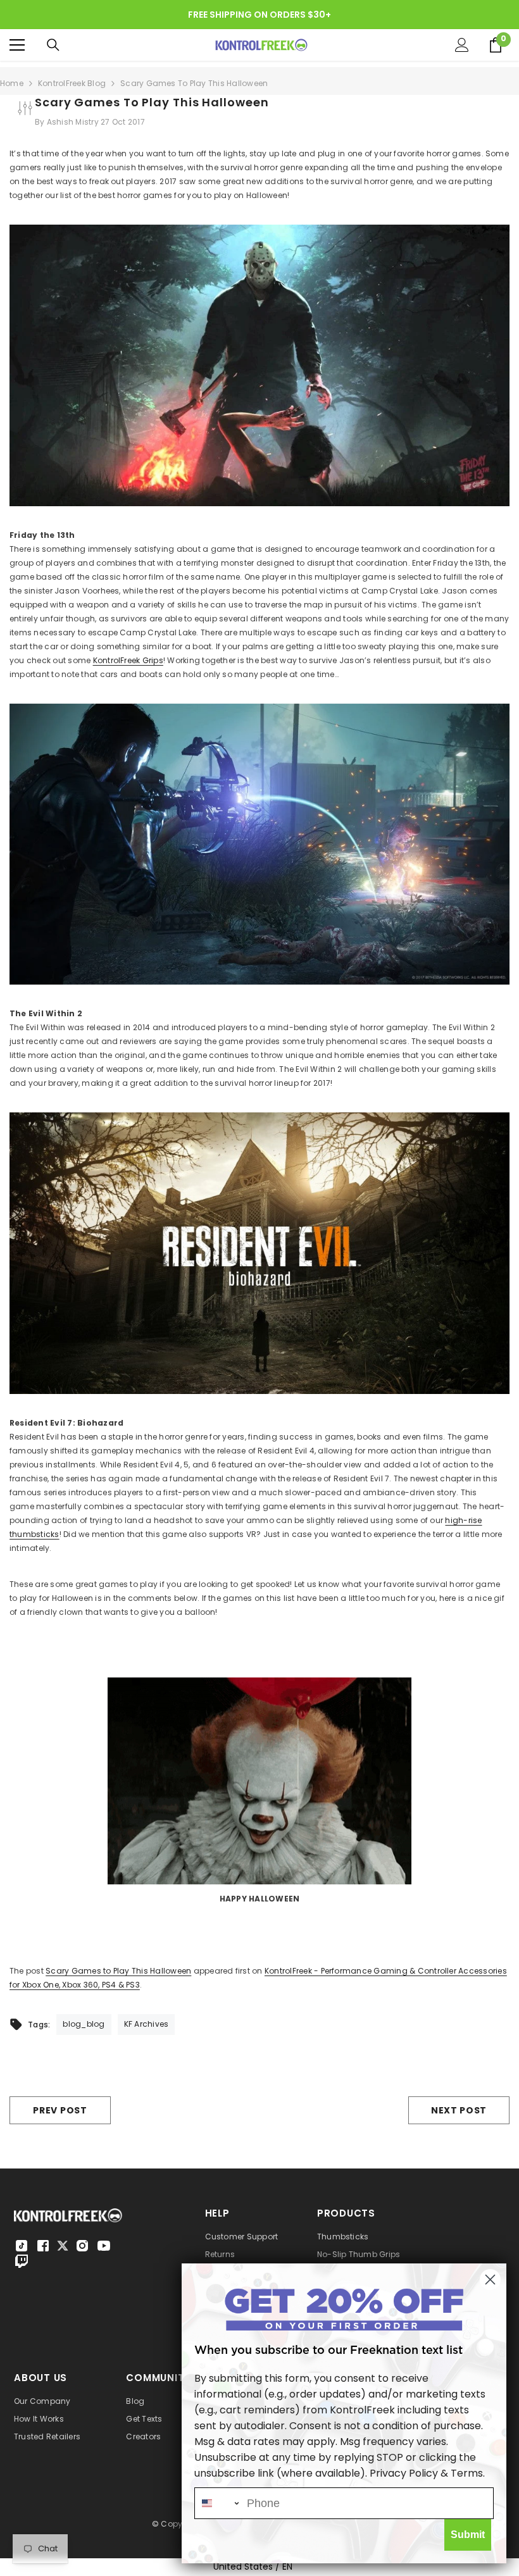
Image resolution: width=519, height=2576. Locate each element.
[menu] (17, 45)
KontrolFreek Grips (128, 660)
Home (12, 83)
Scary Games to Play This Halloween (118, 1971)
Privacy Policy (404, 2473)
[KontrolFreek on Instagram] (82, 2246)
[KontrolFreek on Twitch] (22, 2261)
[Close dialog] (490, 2280)
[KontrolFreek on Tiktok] (22, 2246)
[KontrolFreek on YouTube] (104, 2246)
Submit (468, 2535)
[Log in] (462, 45)
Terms (467, 2473)
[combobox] (218, 2503)
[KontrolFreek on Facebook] (43, 2246)
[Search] (53, 45)
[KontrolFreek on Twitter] (63, 2245)
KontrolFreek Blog (72, 83)
